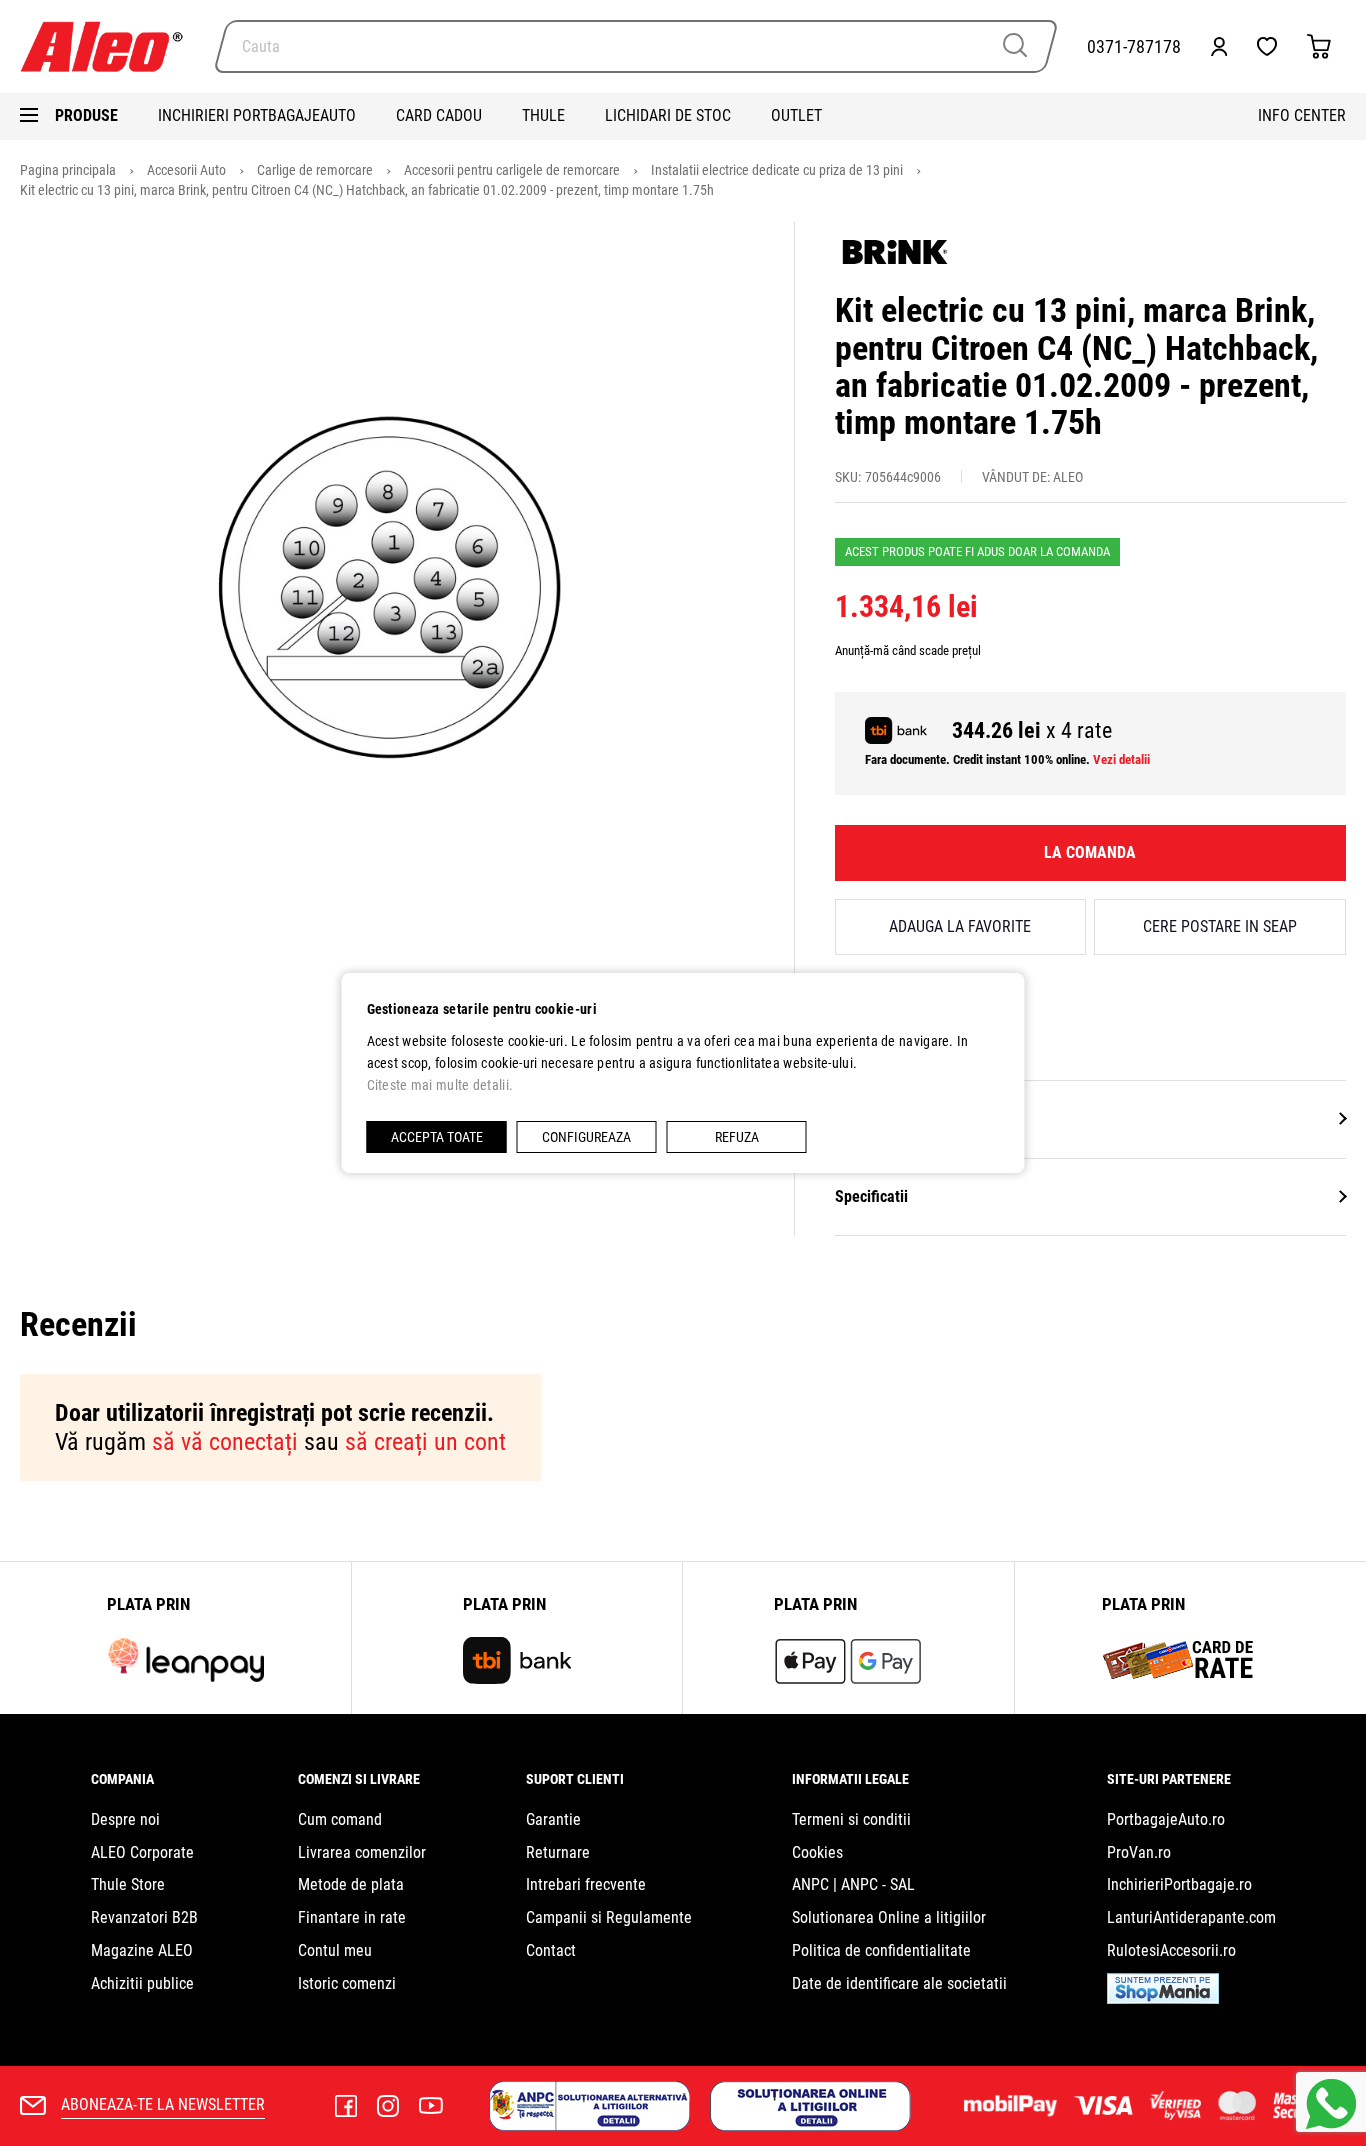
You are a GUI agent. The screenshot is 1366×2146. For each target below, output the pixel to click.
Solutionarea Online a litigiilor (889, 1917)
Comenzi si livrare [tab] (359, 1779)
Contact (551, 1950)
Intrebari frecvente (586, 1884)
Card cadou (439, 115)
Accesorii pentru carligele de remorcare (513, 170)
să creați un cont (425, 1442)
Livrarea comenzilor (362, 1852)
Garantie (553, 1819)
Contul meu (335, 1950)
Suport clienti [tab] (575, 1779)
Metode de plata (351, 1884)
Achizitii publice (142, 1983)
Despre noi (125, 1819)
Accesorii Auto (188, 170)
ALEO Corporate (142, 1852)
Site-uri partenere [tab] (1169, 1779)
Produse (86, 115)
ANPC (810, 1884)
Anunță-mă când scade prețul (908, 650)
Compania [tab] (122, 1779)
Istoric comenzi (347, 1983)
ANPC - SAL (878, 1884)
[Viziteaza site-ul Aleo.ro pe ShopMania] (1163, 1998)
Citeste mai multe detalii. (440, 1085)
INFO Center (1302, 115)
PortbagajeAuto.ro (1166, 1819)
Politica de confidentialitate (881, 1950)
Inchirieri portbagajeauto (257, 115)
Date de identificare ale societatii (899, 1983)
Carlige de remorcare (316, 170)
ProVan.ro (1139, 1852)
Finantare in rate (352, 1917)
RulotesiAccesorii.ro (1171, 1950)
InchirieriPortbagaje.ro (1179, 1884)
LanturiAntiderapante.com (1191, 1917)
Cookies (817, 1852)
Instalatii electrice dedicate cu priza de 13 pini (778, 170)
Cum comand (340, 1819)
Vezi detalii (1121, 759)
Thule (543, 115)
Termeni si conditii (851, 1819)
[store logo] (110, 46)
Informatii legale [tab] (850, 1779)
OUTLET (796, 115)
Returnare (558, 1852)
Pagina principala (69, 170)
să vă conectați (225, 1442)
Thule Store (128, 1884)
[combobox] (636, 46)
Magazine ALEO (142, 1950)
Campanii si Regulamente (609, 1917)
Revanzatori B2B (144, 1917)
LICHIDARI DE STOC (668, 115)
